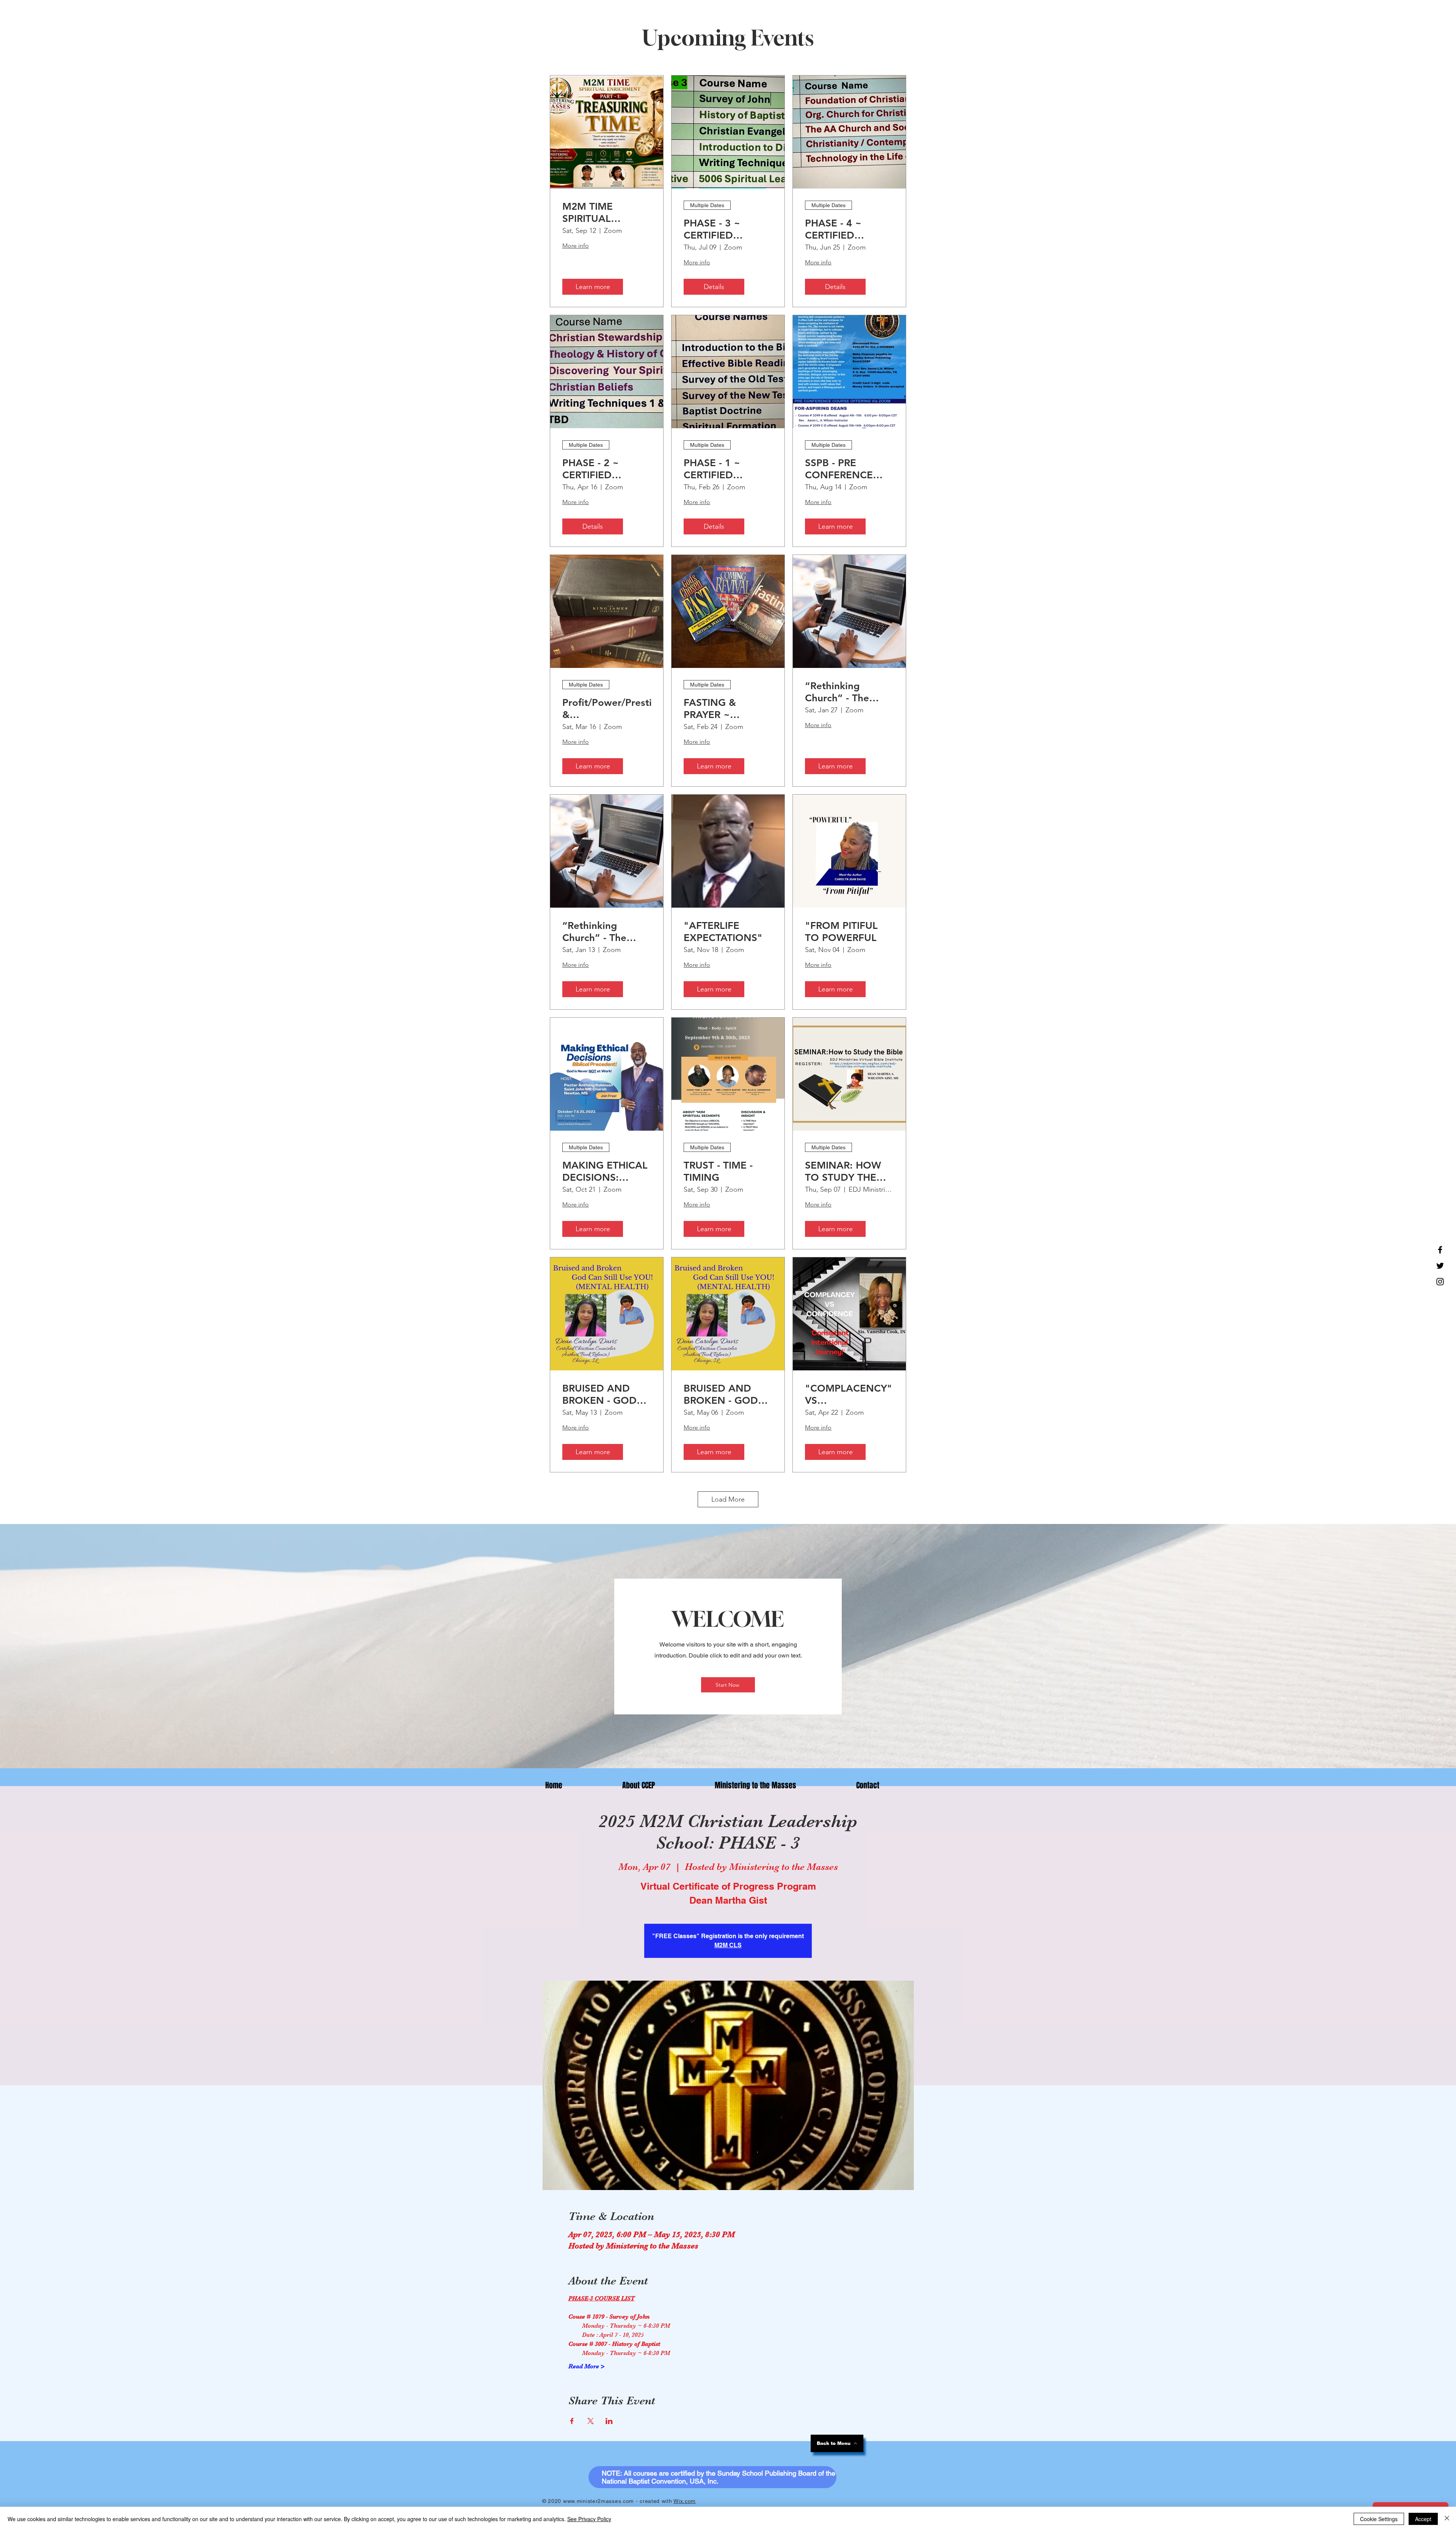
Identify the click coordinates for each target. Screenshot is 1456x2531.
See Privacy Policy (589, 2519)
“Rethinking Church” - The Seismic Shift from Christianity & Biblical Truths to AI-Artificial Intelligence (604, 932)
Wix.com (685, 2501)
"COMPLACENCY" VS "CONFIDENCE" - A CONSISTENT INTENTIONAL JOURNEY (849, 1394)
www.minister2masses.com (599, 2501)
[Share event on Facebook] (572, 2421)
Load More (728, 1499)
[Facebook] (1440, 1250)
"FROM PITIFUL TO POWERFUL (841, 932)
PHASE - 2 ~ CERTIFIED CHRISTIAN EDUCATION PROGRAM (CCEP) (605, 469)
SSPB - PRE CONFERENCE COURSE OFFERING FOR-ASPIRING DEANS (847, 469)
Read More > (587, 2366)
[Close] (1447, 2519)
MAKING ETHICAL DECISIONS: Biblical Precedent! (606, 1171)
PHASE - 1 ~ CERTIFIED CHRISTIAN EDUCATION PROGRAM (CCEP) (726, 469)
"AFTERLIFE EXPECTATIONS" (723, 932)
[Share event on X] (591, 2421)
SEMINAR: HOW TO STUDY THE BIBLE (843, 1171)
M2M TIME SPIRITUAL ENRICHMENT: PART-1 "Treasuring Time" (606, 212)
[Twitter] (1440, 1266)
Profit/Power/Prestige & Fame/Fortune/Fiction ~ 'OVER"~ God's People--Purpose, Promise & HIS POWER (607, 709)
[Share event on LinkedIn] (609, 2421)
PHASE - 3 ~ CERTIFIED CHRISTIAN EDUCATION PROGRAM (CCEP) (726, 229)
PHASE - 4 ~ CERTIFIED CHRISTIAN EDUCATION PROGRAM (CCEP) (848, 229)
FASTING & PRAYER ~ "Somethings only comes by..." (725, 709)
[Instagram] (1440, 1282)
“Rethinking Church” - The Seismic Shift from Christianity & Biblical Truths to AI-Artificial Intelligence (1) (847, 692)
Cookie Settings (1379, 2519)
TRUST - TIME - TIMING (718, 1171)
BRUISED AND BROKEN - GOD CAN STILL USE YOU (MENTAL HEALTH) (599, 1394)
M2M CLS (728, 1945)
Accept (1423, 2519)
